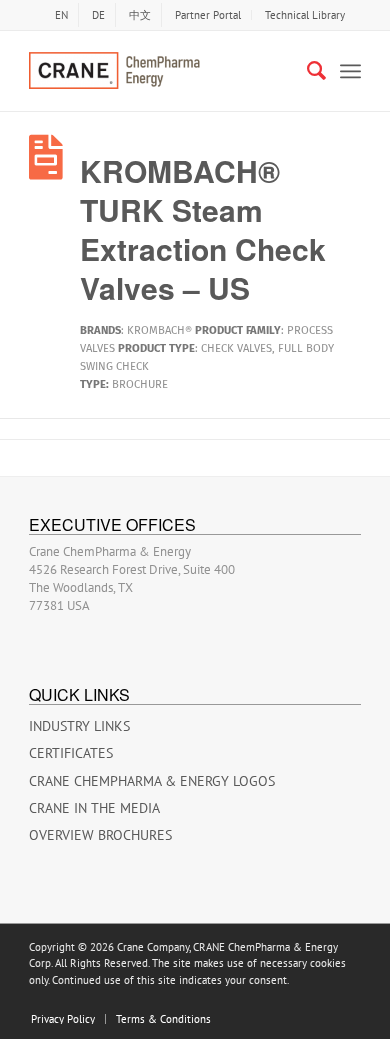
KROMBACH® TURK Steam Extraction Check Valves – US (203, 229)
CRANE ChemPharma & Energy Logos (152, 781)
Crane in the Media (94, 808)
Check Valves (236, 348)
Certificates (71, 753)
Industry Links (79, 726)
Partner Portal (208, 15)
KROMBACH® (159, 330)
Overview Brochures (100, 835)
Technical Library (305, 15)
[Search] (306, 71)
